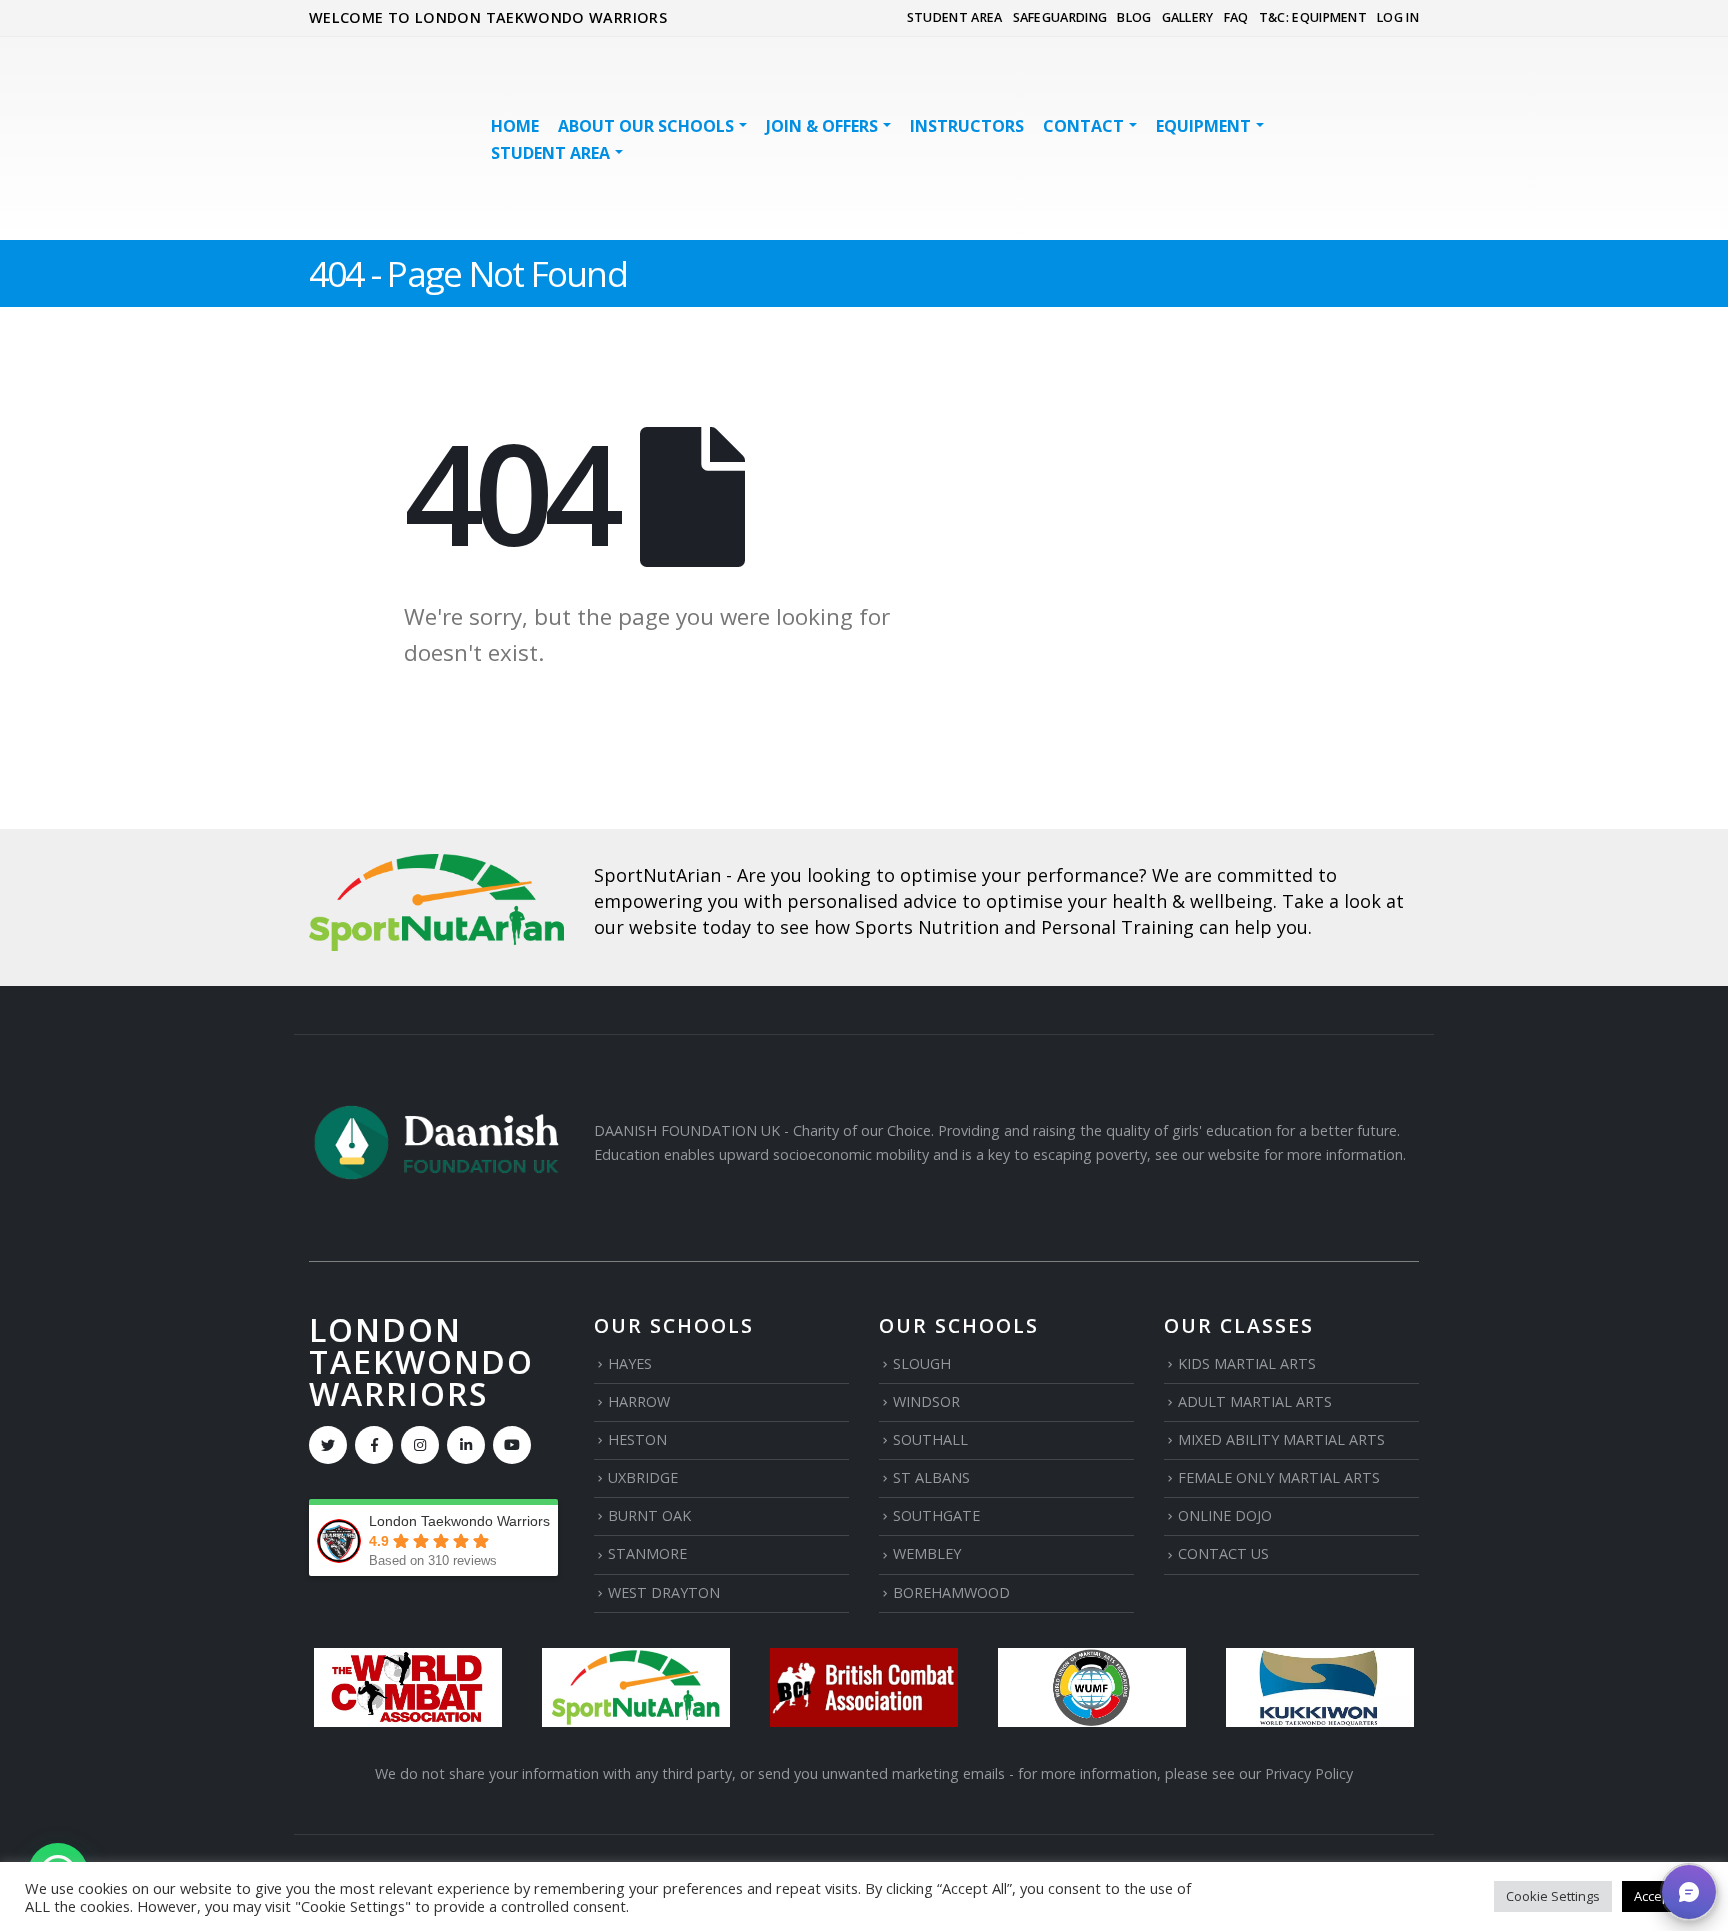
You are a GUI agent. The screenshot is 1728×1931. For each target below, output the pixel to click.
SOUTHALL (930, 1439)
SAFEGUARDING (1060, 17)
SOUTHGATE (936, 1515)
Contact (1083, 126)
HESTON (637, 1439)
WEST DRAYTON (664, 1592)
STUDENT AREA (955, 17)
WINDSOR (926, 1401)
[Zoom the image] (436, 865)
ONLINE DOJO (1225, 1515)
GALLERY (1188, 17)
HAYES (630, 1363)
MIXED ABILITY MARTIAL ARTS (1281, 1439)
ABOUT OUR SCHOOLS (646, 126)
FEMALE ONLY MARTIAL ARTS (1279, 1477)
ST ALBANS (931, 1477)
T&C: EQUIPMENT (1313, 17)
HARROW (639, 1401)
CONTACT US (1223, 1553)
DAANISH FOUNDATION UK (687, 1130)
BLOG (1134, 17)
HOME (515, 126)
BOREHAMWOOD (951, 1592)
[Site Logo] (380, 138)
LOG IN (1398, 17)
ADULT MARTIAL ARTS (1255, 1401)
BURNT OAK (649, 1515)
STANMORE (647, 1553)
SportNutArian (657, 875)
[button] (1689, 1892)
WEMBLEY (927, 1553)
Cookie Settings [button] (1553, 1896)
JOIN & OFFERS (822, 126)
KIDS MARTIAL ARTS (1247, 1363)
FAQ (1236, 17)
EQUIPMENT (1203, 126)
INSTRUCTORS (967, 126)
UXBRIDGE (643, 1477)
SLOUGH (922, 1363)
